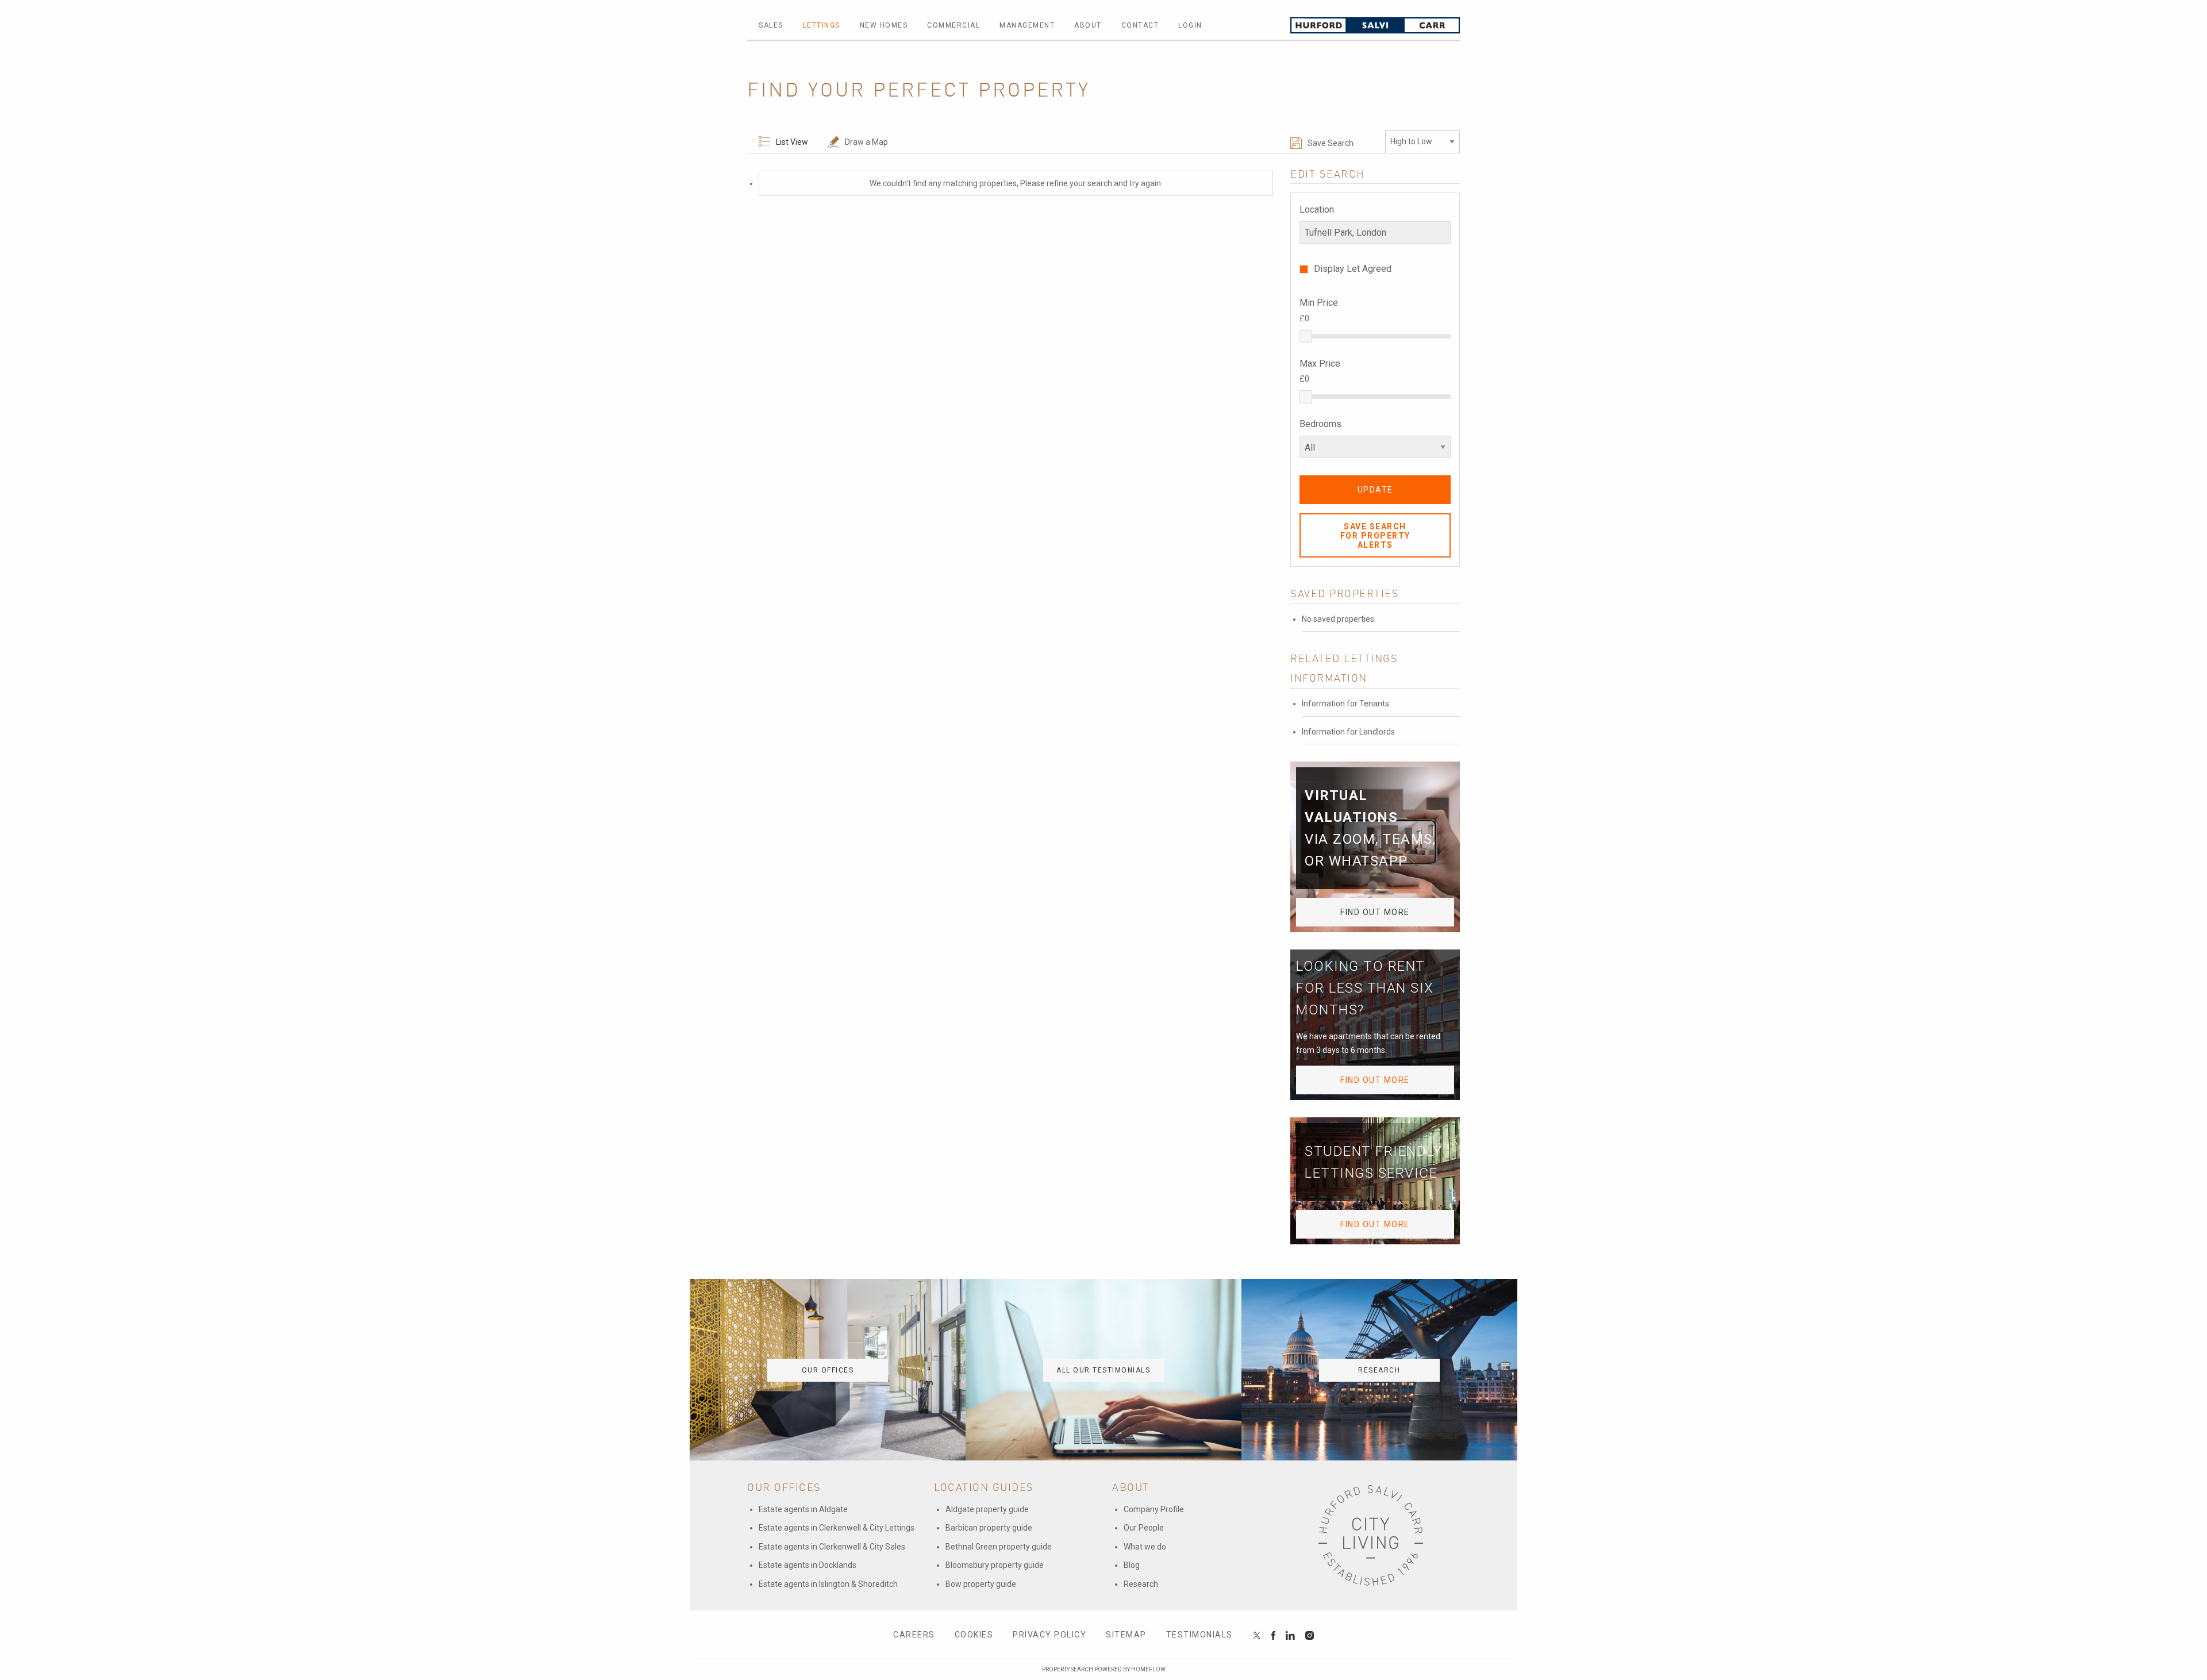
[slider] (1306, 336)
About (1088, 25)
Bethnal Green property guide (999, 1547)
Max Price (1320, 364)
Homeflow (1148, 1669)
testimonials (1199, 1635)
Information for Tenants (1345, 703)
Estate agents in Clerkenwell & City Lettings (837, 1528)
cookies (974, 1635)
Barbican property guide (989, 1528)
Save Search (1331, 143)
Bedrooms (1320, 424)
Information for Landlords (1348, 732)
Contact (1140, 25)
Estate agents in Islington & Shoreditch (828, 1584)
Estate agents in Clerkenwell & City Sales (832, 1547)
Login (1190, 25)
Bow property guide (981, 1584)
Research (1141, 1584)
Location (1317, 209)
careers (914, 1635)
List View (792, 142)
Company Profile (1154, 1509)
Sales (771, 25)
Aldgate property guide (987, 1509)
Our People (1144, 1528)
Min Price (1319, 303)
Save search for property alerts (1375, 536)
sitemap (1126, 1635)
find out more (1375, 912)
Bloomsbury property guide (995, 1565)
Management (1027, 25)
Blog (1132, 1565)
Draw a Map (866, 142)
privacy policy (1049, 1635)
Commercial (953, 25)
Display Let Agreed (1353, 269)
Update (1375, 490)
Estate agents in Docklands (808, 1565)
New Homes (884, 25)
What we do (1145, 1547)
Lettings (822, 25)
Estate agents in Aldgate (803, 1509)
